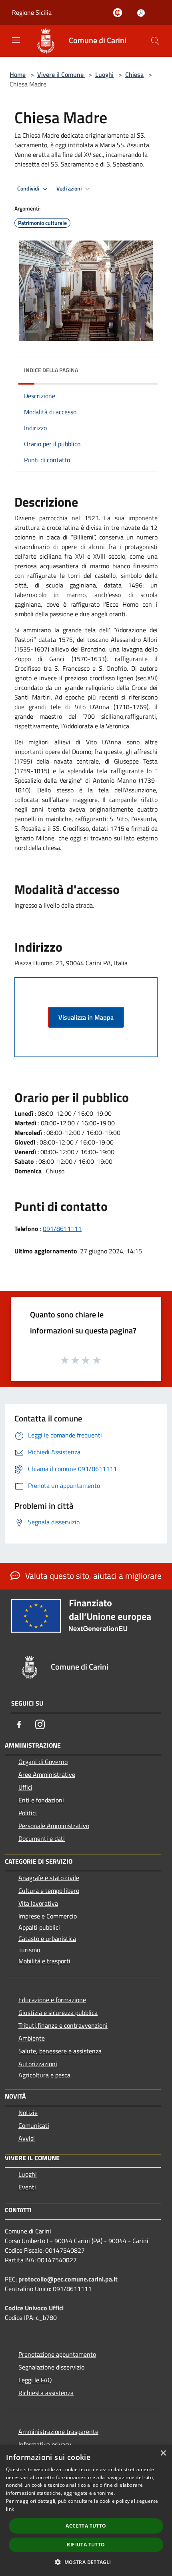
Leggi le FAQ (35, 2380)
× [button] (163, 2453)
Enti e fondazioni (41, 1800)
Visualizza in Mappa (86, 1017)
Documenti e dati (42, 1838)
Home (18, 74)
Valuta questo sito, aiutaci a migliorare (92, 1576)
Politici (28, 1813)
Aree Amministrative (47, 1774)
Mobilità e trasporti (44, 1961)
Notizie (28, 2113)
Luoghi (104, 74)
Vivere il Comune (61, 74)
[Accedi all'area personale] (141, 13)
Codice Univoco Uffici (34, 2308)
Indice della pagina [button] (51, 370)
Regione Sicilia (32, 12)
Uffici (25, 1787)
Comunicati (34, 2125)
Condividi (29, 188)
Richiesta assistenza (46, 2393)
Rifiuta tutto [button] (86, 2545)
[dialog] (86, 2510)
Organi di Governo (43, 1762)
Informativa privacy (45, 2444)
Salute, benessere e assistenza (60, 2051)
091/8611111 (62, 1229)
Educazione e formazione (52, 2000)
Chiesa (134, 74)
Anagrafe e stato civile (49, 1878)
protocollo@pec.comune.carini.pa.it (68, 2279)
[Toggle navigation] (16, 40)
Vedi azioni (70, 188)
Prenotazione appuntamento (57, 2354)
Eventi (27, 2187)
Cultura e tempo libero (49, 1890)
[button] (86, 2562)
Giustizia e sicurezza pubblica (58, 2013)
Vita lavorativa (38, 1903)
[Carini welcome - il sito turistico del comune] (119, 13)
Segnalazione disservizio (51, 2367)
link (10, 2509)
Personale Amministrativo (54, 1826)
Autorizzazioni (38, 2064)
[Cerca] (155, 41)
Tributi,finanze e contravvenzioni (63, 2025)
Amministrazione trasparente (58, 2432)
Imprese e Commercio (48, 1916)
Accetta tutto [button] (86, 2526)
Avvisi (27, 2138)
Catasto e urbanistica (47, 1939)
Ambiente (32, 2038)
